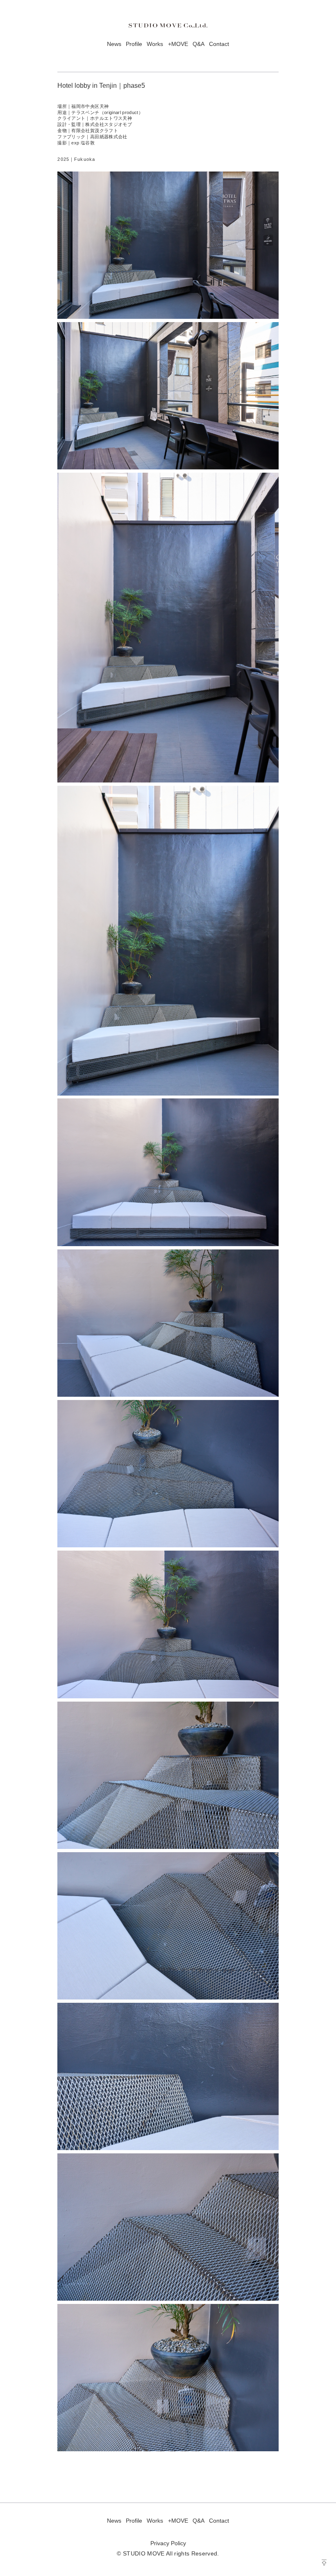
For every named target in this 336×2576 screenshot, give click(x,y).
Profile (134, 44)
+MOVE (178, 44)
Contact (219, 44)
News (114, 44)
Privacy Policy (168, 2543)
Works (155, 44)
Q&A (199, 44)
